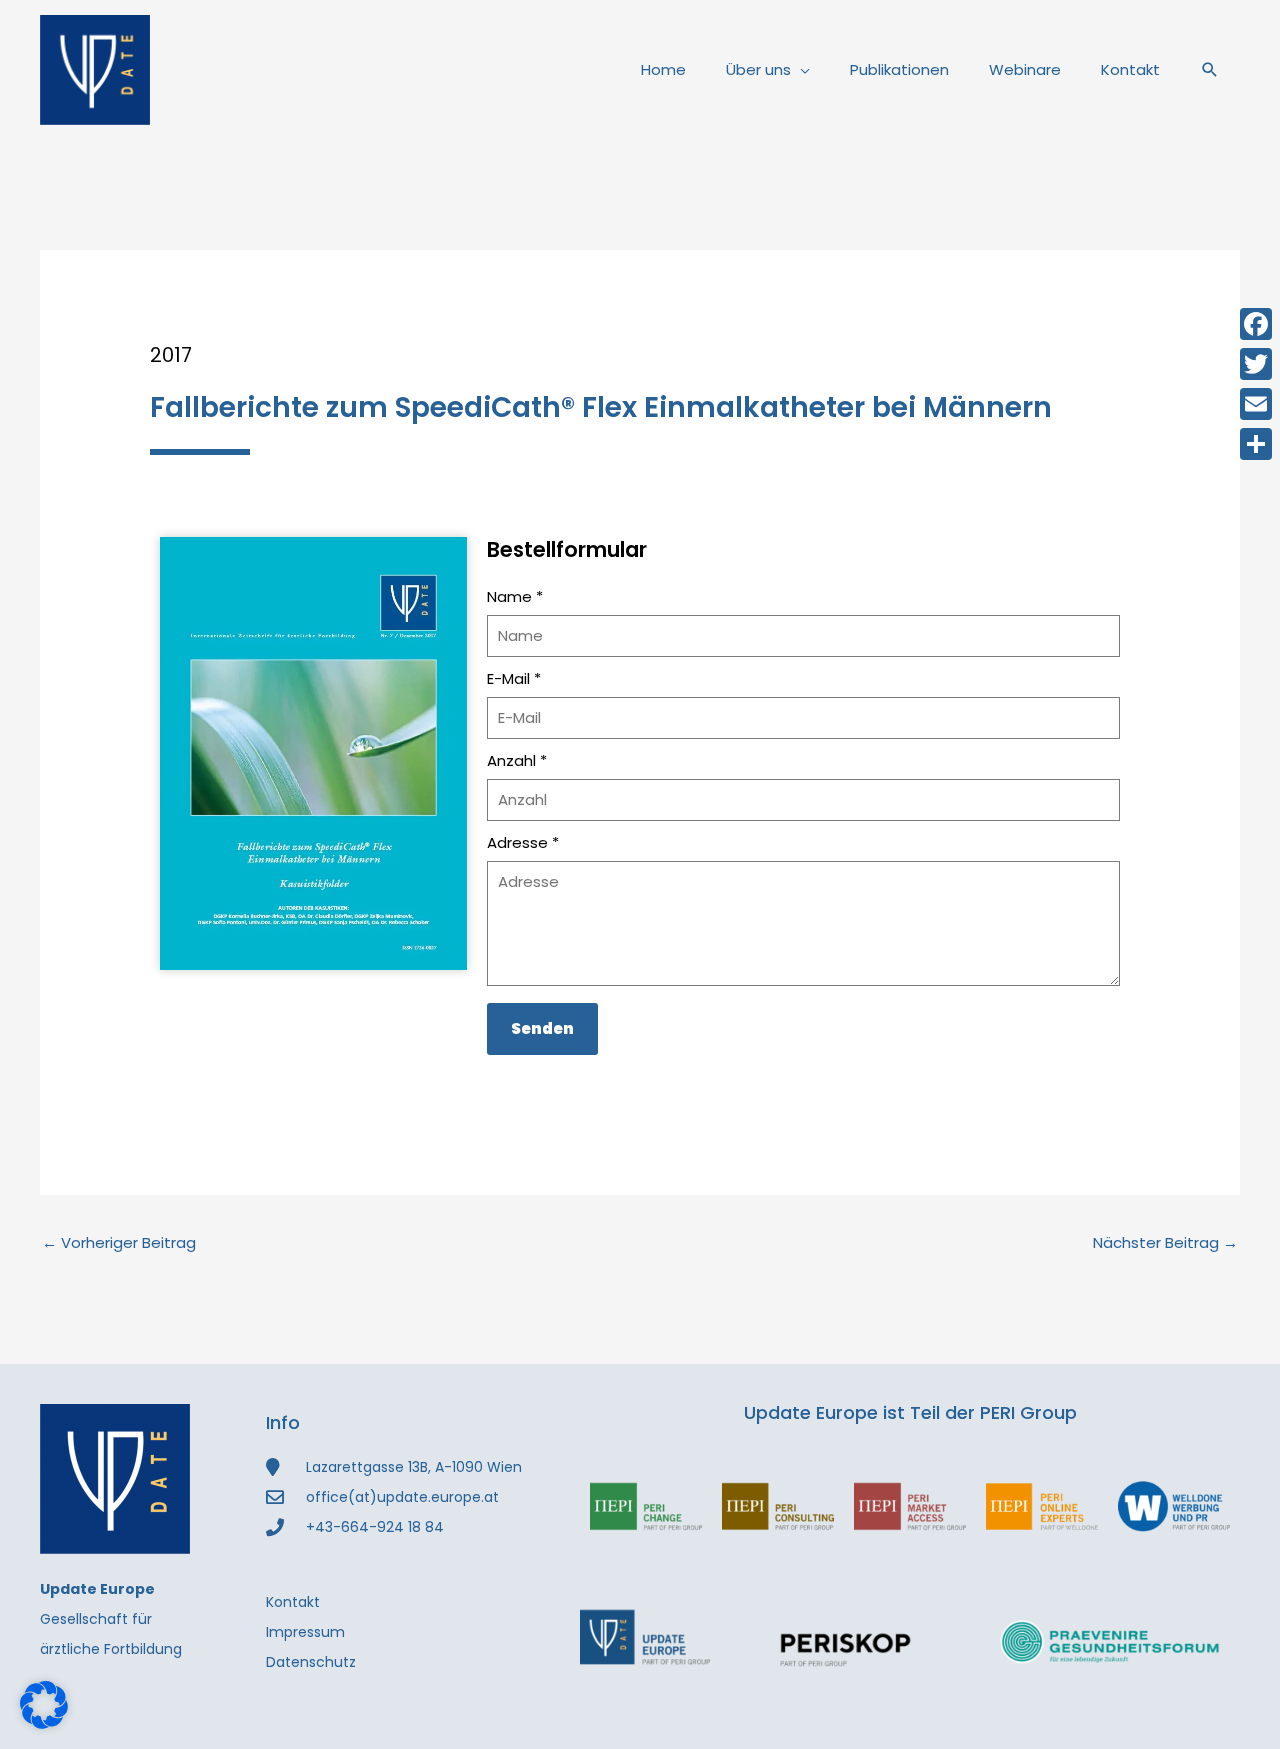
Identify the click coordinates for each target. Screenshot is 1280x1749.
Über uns (758, 69)
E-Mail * (514, 678)
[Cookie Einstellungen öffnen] (44, 1723)
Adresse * (523, 842)
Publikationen (899, 69)
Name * (515, 596)
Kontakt (1130, 69)
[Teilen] (1256, 444)
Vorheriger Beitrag (119, 1242)
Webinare (1025, 69)
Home (663, 69)
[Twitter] (1256, 364)
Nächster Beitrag (1165, 1242)
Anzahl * (517, 760)
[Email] (1256, 404)
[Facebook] (1256, 324)
